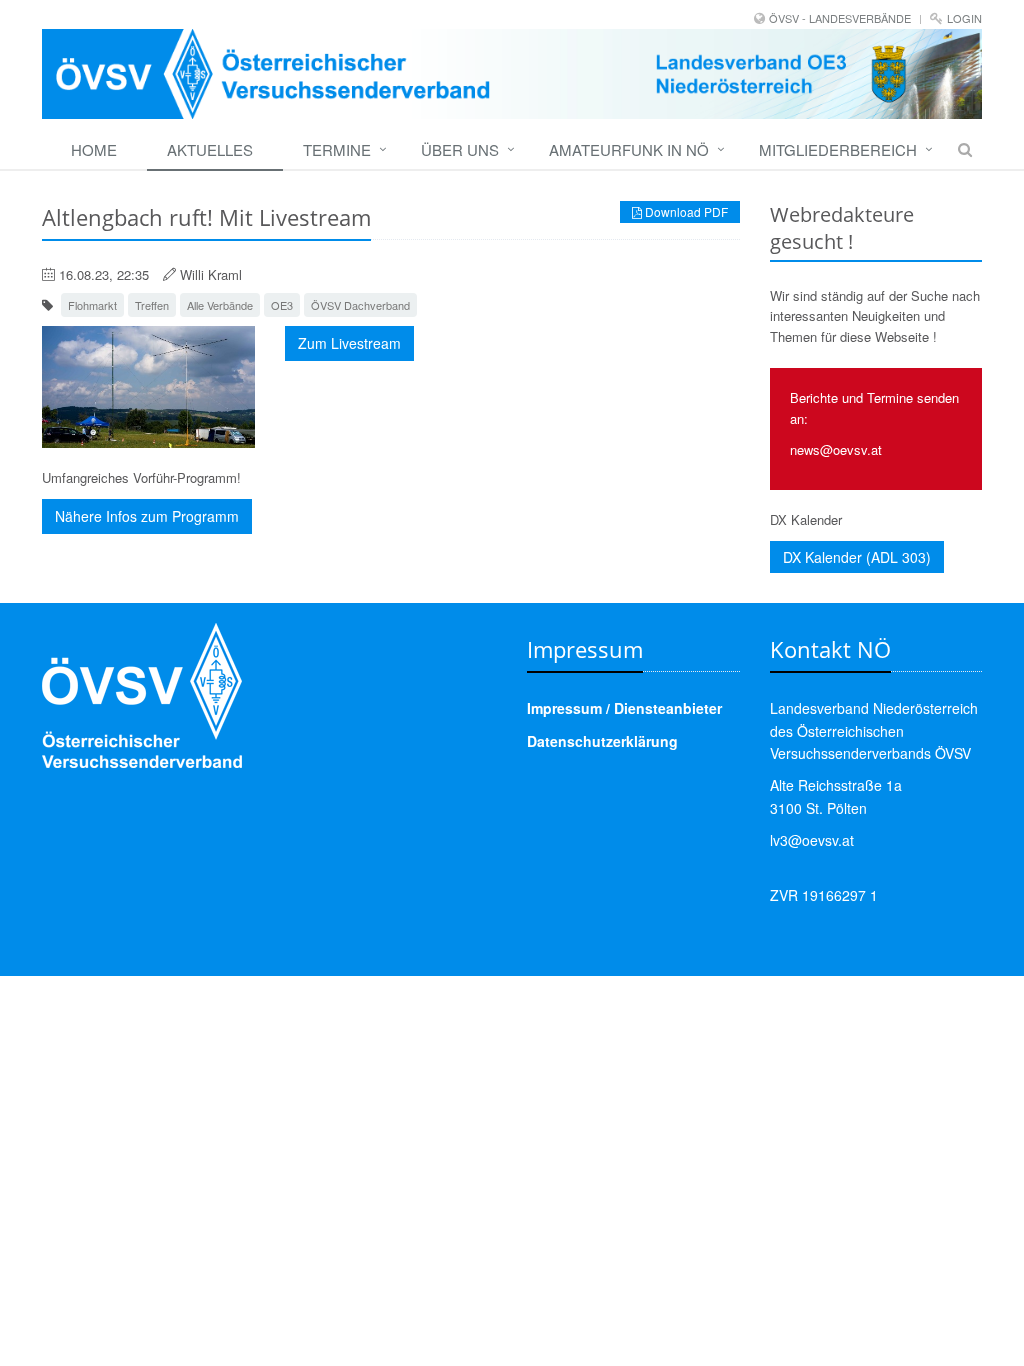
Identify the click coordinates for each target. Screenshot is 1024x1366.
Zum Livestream (349, 343)
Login (964, 18)
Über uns (460, 149)
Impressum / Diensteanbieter (624, 708)
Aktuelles (210, 149)
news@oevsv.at (836, 449)
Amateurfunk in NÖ (629, 149)
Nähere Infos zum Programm (147, 516)
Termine (337, 149)
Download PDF (685, 211)
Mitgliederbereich (838, 149)
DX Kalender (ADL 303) (857, 557)
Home (94, 149)
